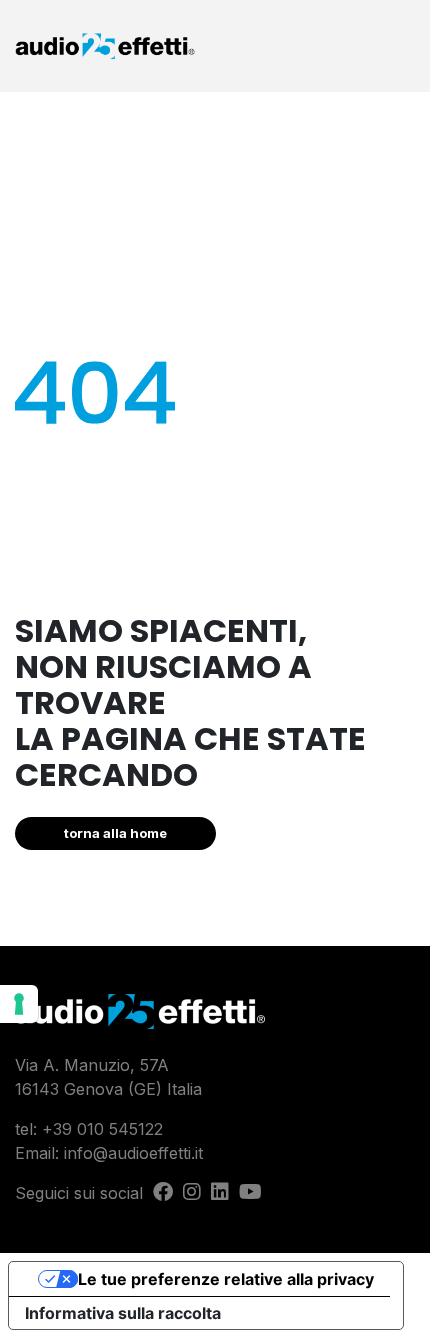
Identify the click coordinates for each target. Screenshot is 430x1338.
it (199, 1153)
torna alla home (115, 833)
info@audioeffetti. (129, 1153)
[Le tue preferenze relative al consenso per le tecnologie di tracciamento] (19, 1004)
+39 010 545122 (102, 1129)
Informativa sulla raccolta (123, 1313)
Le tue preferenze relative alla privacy (226, 1279)
